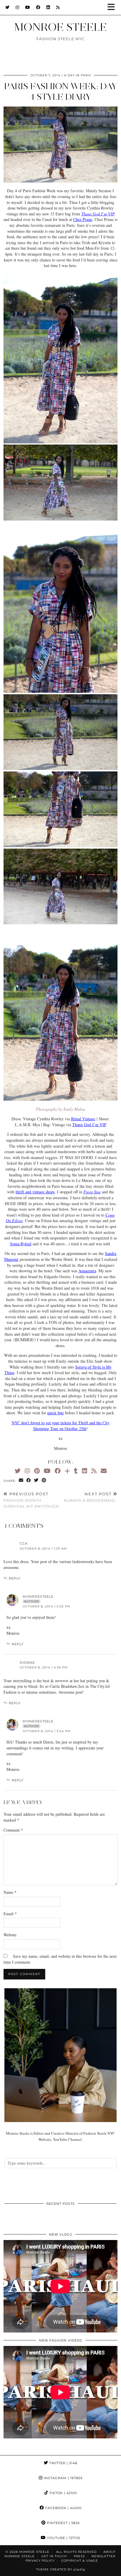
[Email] (104, 1471)
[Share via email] (21, 1480)
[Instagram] (17, 7)
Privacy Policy (40, 2561)
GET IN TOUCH (54, 2556)
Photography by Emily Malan (60, 1109)
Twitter (63, 2463)
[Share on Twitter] (36, 1480)
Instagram (63, 2478)
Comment (13, 1830)
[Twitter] (7, 7)
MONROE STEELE (60, 27)
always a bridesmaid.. (91, 1497)
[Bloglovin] (67, 1471)
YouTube (63, 2538)
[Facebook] (38, 7)
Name (10, 1892)
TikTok (63, 2493)
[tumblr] (76, 1471)
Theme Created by (61, 2569)
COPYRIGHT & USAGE (80, 2561)
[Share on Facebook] (29, 1480)
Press (79, 2556)
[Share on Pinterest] (44, 1480)
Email (10, 1914)
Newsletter (104, 2556)
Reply (15, 1578)
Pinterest (63, 2523)
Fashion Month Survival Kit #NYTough (31, 1500)
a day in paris (78, 75)
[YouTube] (28, 7)
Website (10, 1935)
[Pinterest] (37, 1471)
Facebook (63, 2508)
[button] (113, 7)
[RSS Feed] (58, 7)
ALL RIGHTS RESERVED (76, 2552)
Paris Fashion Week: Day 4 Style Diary (61, 91)
